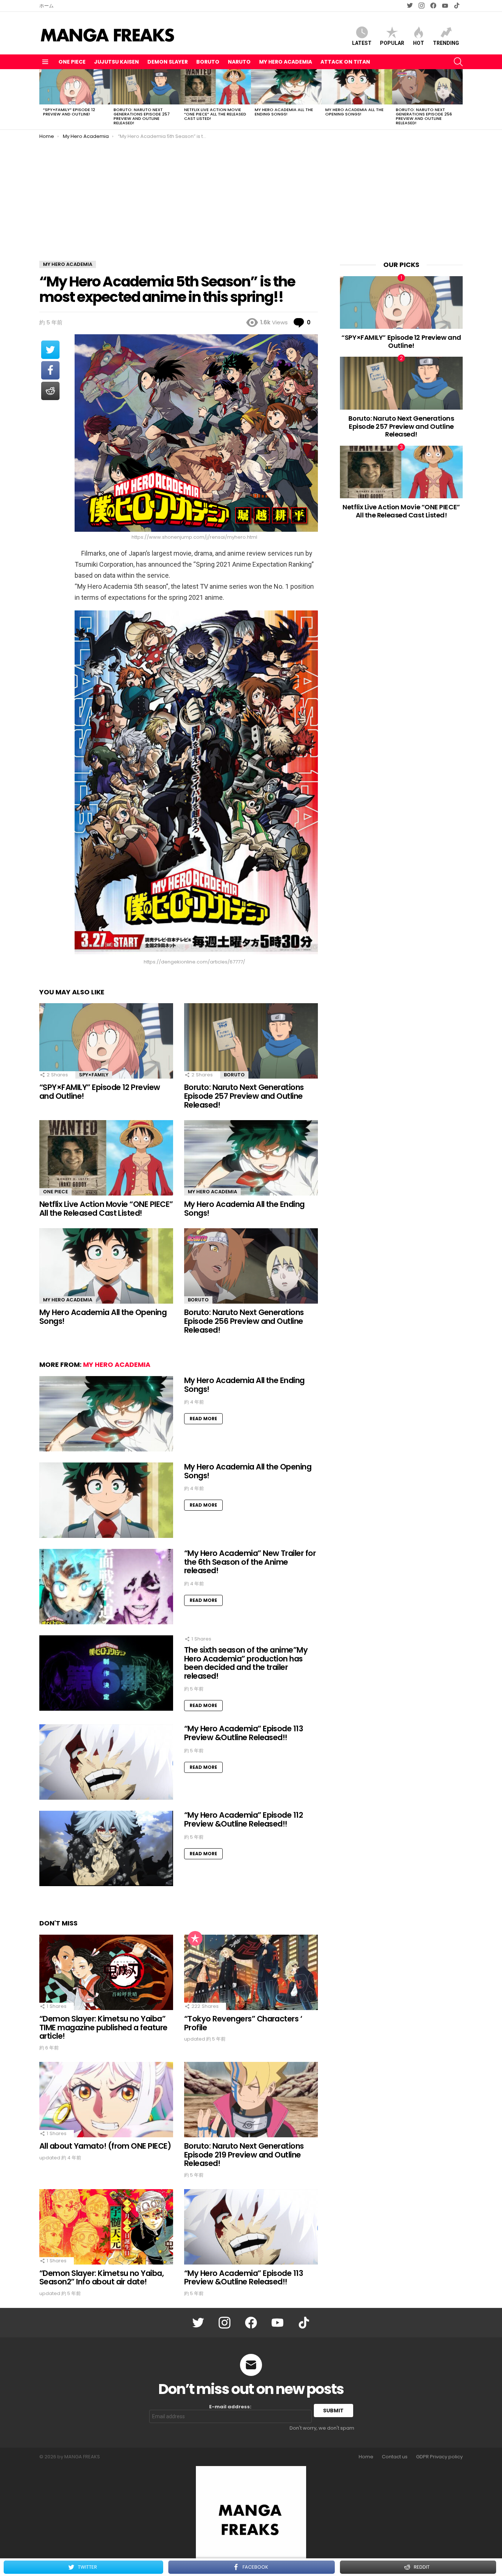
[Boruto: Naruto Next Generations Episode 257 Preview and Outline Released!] (145, 87)
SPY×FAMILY (94, 1075)
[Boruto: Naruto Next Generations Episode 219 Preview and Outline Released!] (251, 2100)
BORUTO (208, 62)
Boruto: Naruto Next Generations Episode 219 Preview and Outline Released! (244, 2155)
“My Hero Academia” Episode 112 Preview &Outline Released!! (243, 1819)
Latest (362, 43)
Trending (446, 43)
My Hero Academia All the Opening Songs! (354, 112)
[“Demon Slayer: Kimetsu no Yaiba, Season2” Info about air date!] (106, 2227)
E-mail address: (230, 2407)
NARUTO (239, 62)
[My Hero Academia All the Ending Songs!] (286, 87)
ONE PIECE (72, 62)
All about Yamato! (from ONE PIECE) (105, 2146)
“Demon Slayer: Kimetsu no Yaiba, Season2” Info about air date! (101, 2278)
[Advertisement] (251, 195)
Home (366, 2457)
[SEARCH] (458, 62)
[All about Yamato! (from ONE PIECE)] (106, 2100)
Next (459, 99)
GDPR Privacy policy (439, 2457)
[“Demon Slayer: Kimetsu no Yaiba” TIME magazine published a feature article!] (106, 1972)
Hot (419, 43)
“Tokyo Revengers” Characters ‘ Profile (243, 2023)
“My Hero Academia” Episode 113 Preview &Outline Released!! (243, 1733)
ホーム (46, 6)
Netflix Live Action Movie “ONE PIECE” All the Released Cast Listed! (215, 114)
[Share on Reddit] (50, 391)
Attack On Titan (345, 62)
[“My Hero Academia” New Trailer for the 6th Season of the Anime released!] (106, 1587)
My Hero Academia (286, 62)
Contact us (395, 2457)
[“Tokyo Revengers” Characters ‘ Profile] (251, 1972)
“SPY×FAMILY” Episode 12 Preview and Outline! (69, 112)
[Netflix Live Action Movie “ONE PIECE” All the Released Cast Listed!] (216, 87)
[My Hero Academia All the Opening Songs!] (357, 87)
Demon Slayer (168, 62)
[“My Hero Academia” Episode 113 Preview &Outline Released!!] (106, 1762)
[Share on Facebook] (50, 370)
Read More (203, 1419)
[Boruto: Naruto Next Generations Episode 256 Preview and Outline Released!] (427, 87)
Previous (43, 99)
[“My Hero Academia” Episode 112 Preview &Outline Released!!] (106, 1848)
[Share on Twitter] (50, 350)
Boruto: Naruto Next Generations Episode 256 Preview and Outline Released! (424, 116)
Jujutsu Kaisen (116, 62)
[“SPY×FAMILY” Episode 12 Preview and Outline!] (75, 87)
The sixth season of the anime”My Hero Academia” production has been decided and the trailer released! (246, 1663)
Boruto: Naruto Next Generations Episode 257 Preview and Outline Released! (142, 116)
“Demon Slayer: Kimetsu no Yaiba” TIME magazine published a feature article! (103, 2027)
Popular (392, 43)
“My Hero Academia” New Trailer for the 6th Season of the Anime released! (250, 1562)
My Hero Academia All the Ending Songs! (284, 112)
